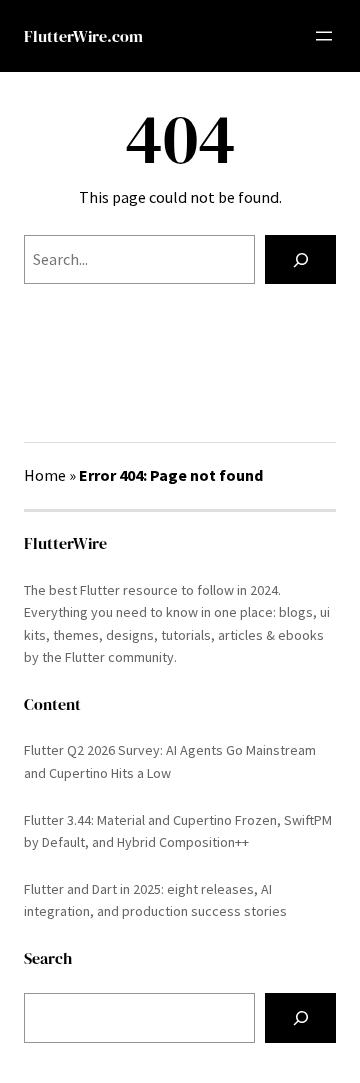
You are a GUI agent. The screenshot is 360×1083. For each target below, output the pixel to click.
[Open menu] (324, 36)
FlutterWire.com (83, 36)
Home (45, 475)
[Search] (300, 259)
